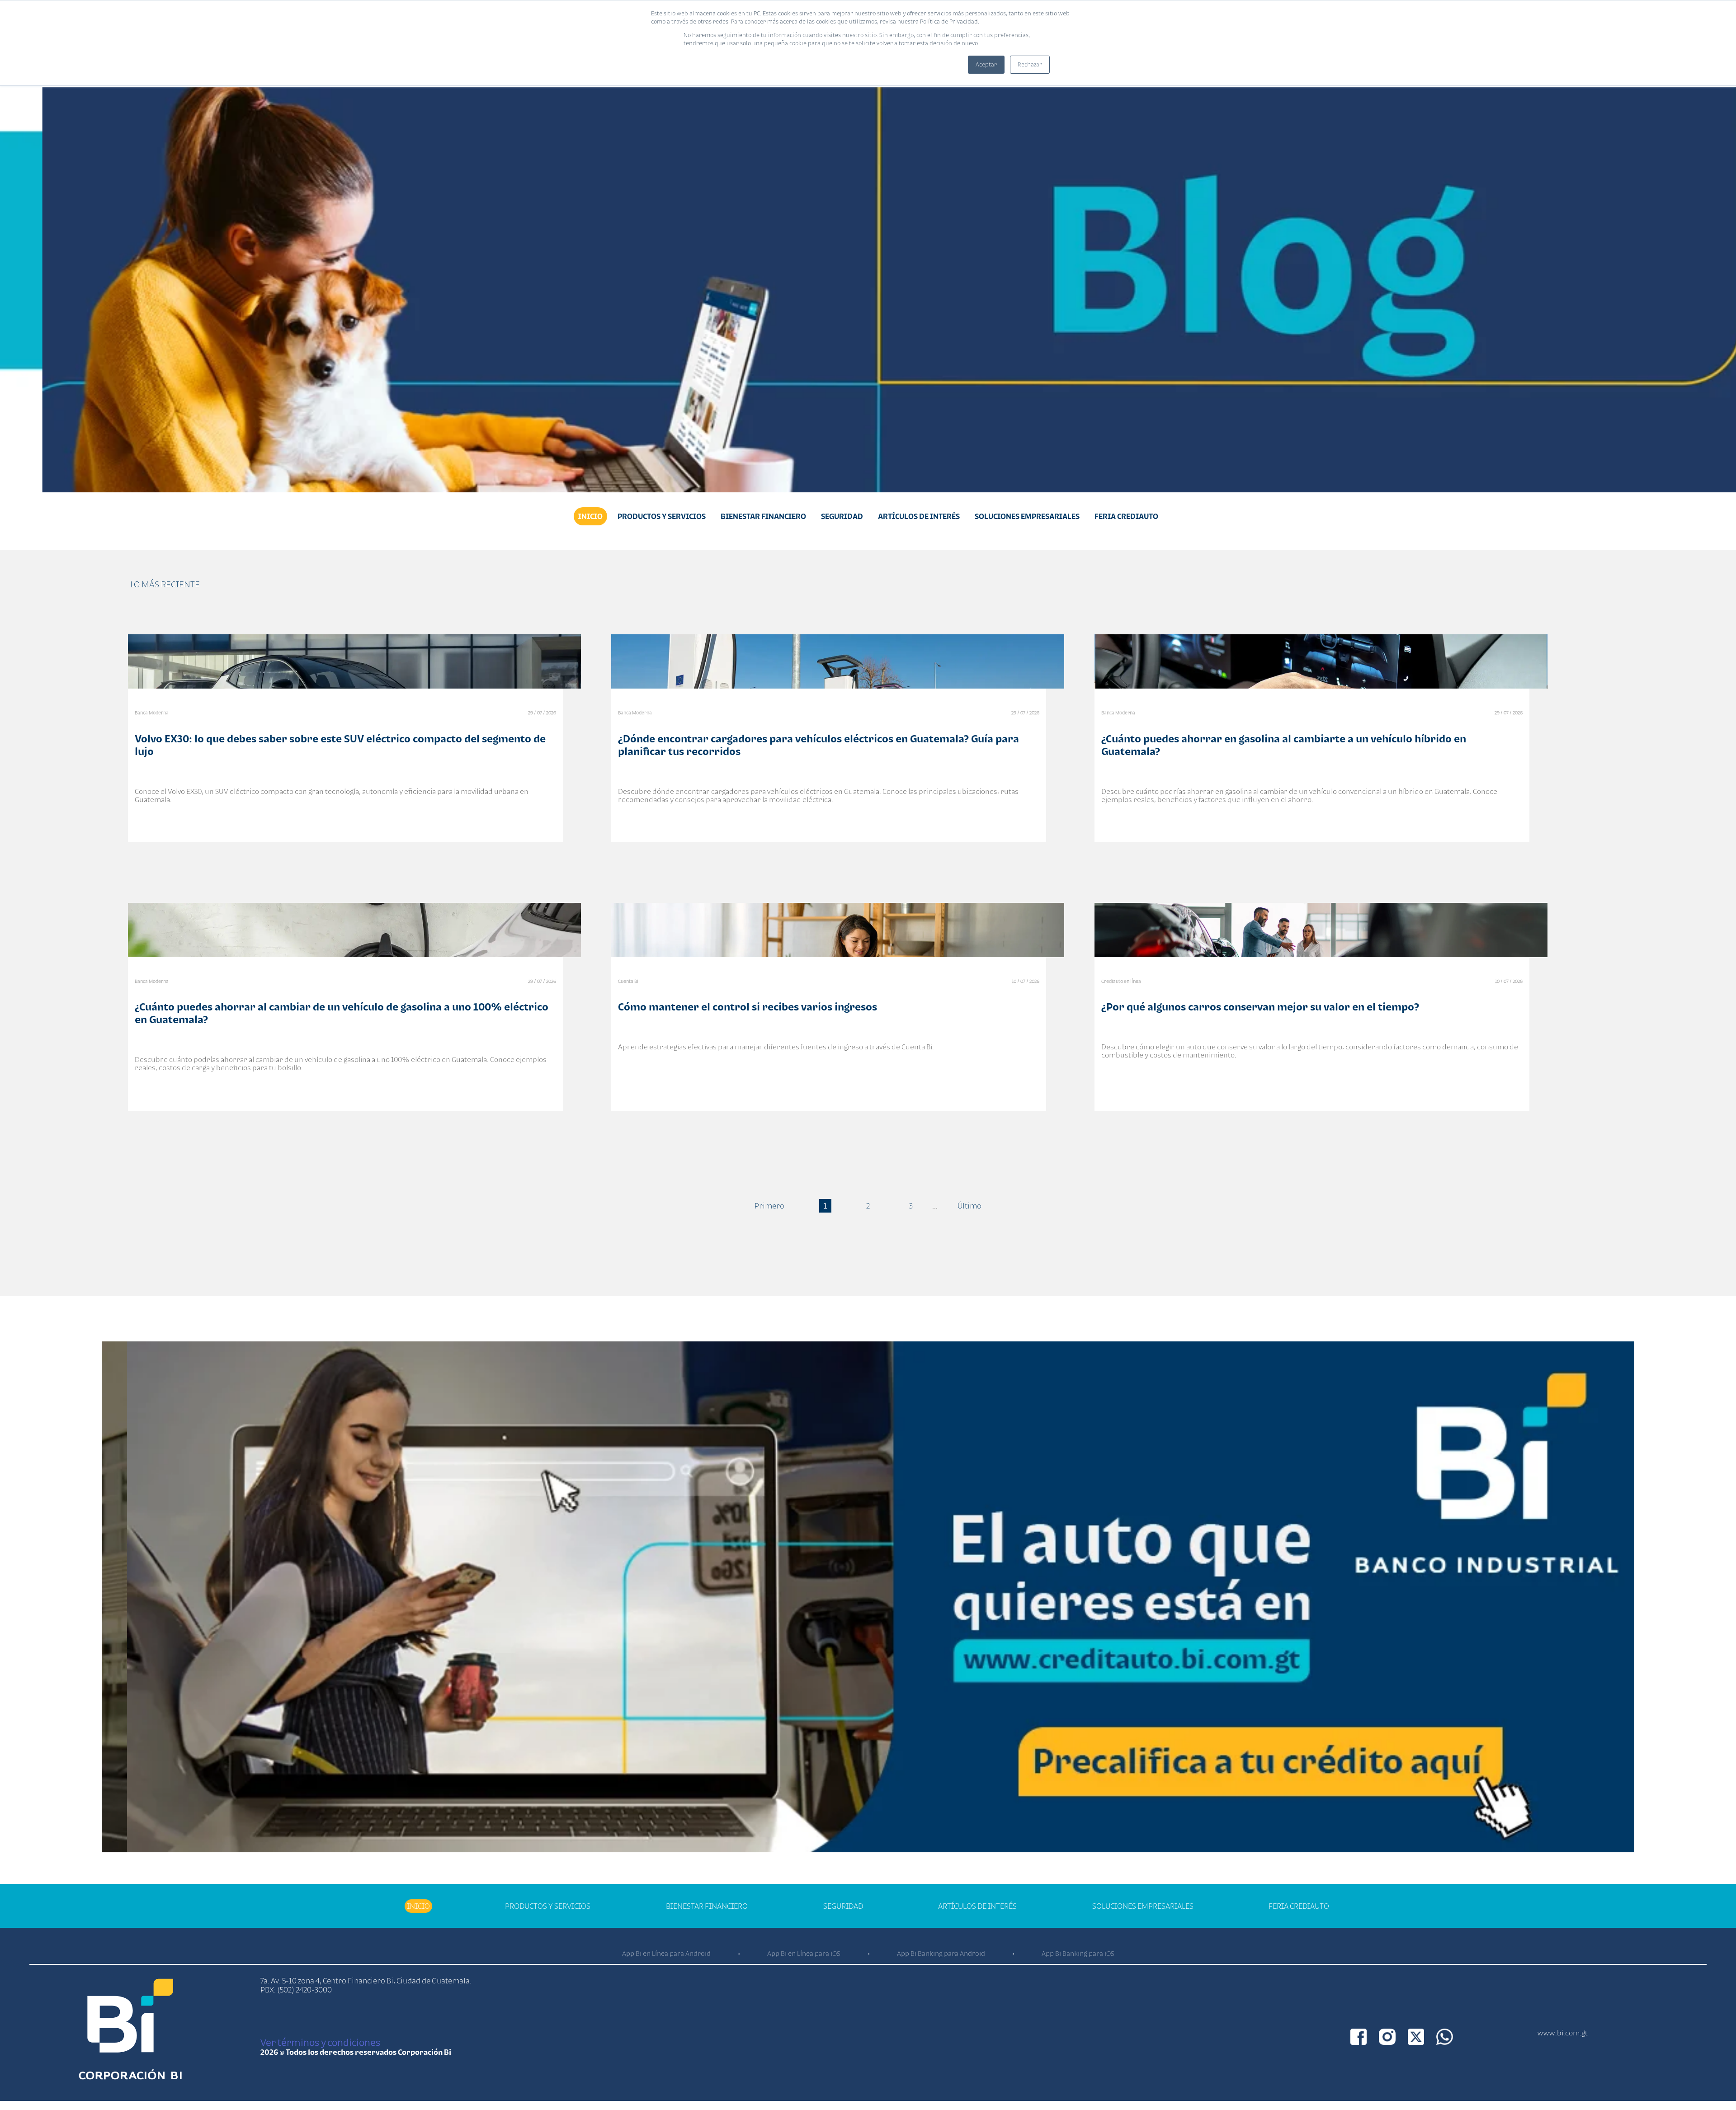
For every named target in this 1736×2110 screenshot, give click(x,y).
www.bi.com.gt (1563, 2033)
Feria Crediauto (1126, 516)
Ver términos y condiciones (320, 2042)
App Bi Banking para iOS (1078, 1953)
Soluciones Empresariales (1027, 516)
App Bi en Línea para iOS (804, 1953)
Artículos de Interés (919, 516)
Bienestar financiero (763, 516)
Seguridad (842, 516)
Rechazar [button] (1030, 64)
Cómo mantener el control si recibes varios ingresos (748, 1007)
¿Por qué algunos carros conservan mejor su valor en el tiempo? (1260, 1007)
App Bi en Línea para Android (666, 1953)
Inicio (590, 516)
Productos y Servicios (662, 516)
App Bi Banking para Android (941, 1953)
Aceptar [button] (986, 64)
